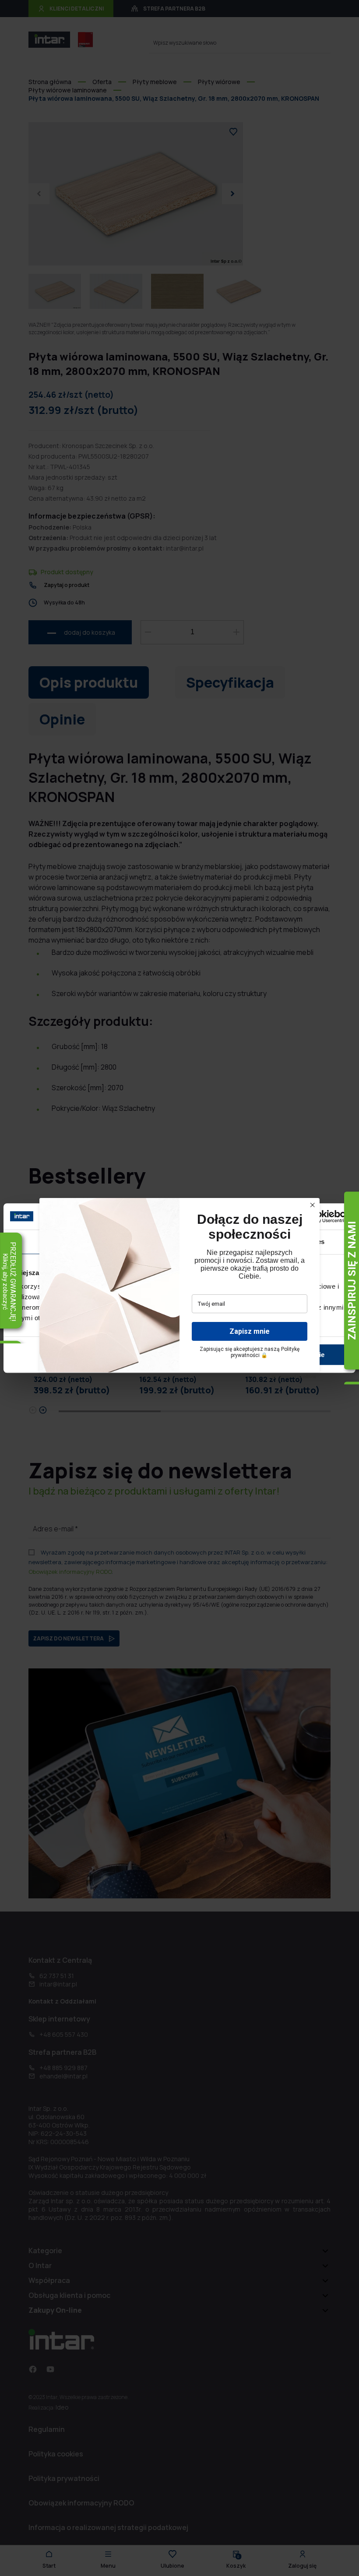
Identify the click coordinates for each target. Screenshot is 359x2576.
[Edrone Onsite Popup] (179, 1288)
